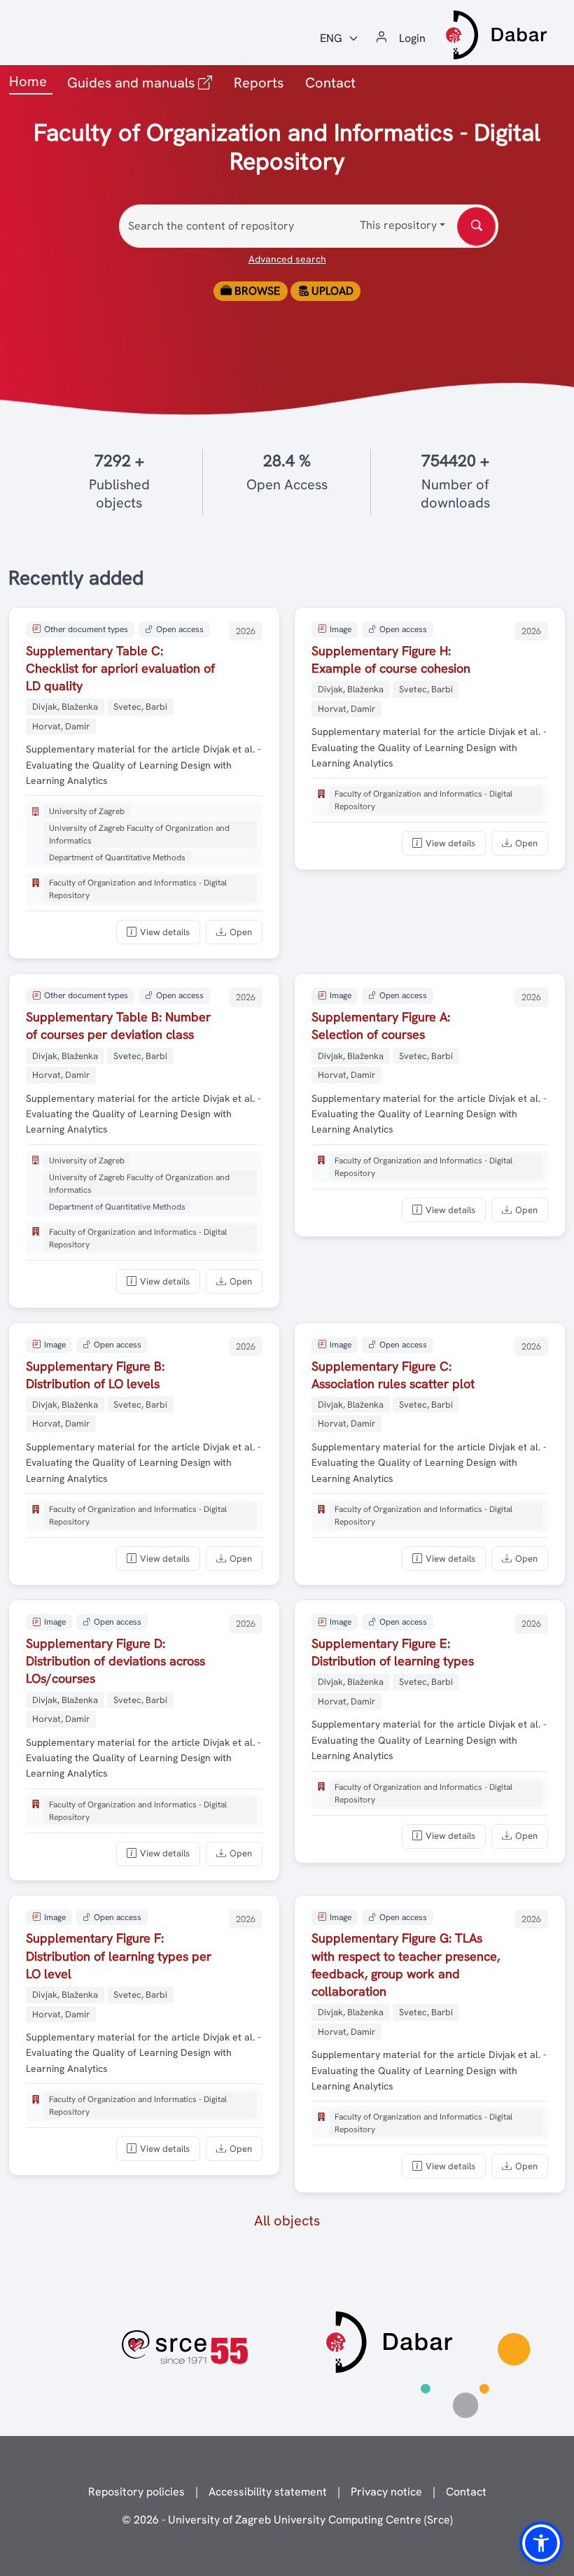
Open (241, 932)
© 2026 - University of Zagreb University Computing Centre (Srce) (287, 2520)
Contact (330, 83)
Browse (256, 291)
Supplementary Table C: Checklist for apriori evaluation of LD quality (120, 668)
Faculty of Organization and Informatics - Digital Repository (138, 889)
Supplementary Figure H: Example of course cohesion (391, 659)
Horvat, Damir (61, 726)
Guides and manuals (142, 82)
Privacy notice (386, 2492)
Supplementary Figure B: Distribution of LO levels (95, 1375)
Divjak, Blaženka (65, 707)
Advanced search (287, 259)
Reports (259, 83)
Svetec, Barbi (140, 707)
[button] (541, 2543)
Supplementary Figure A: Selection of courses (381, 1025)
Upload (331, 291)
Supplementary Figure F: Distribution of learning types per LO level (119, 1955)
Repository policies (136, 2492)
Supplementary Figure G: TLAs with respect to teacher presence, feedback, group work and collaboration (406, 1965)
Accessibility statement (268, 2492)
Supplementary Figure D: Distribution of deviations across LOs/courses (115, 1661)
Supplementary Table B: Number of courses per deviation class (118, 1025)
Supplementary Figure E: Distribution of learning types (393, 1652)
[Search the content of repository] (476, 226)
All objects (287, 2220)
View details (165, 932)
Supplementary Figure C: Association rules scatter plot (393, 1375)
